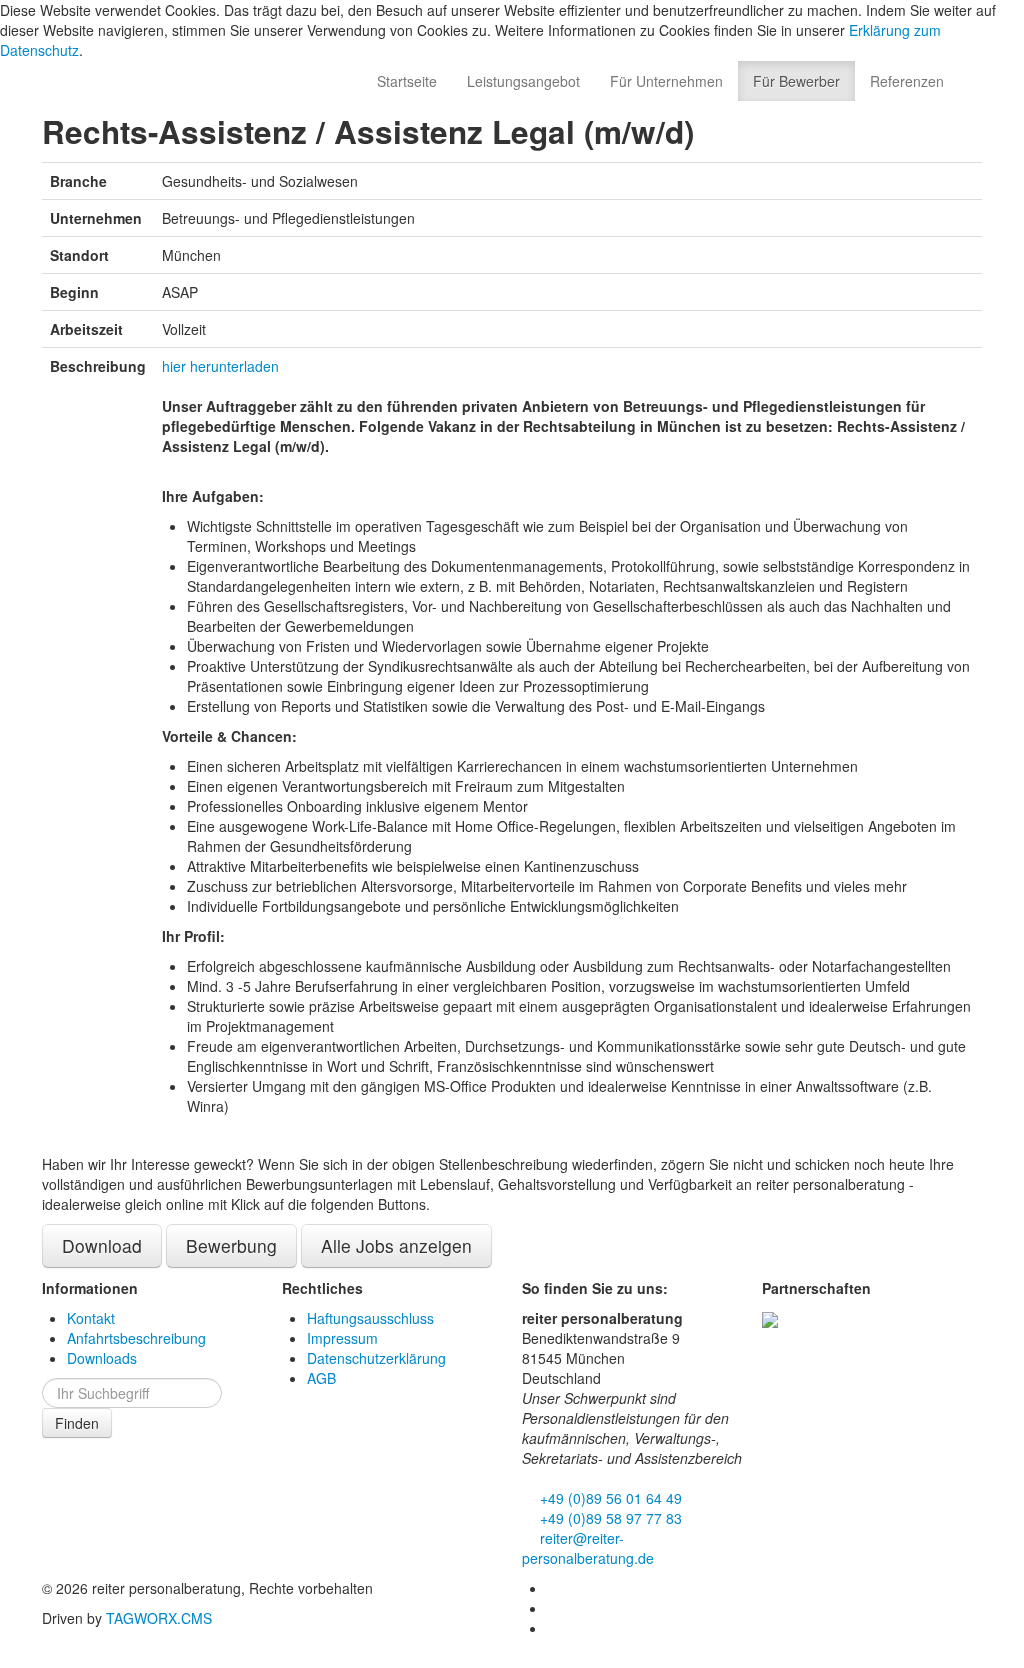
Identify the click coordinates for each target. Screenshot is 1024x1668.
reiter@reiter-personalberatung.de (588, 1548)
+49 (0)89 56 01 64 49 (609, 1498)
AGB (321, 1378)
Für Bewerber (796, 81)
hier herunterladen (220, 366)
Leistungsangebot (523, 81)
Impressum (342, 1338)
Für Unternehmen (666, 81)
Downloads (102, 1358)
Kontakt (91, 1318)
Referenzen (907, 81)
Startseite (407, 81)
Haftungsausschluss (370, 1318)
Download (102, 1245)
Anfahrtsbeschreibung (136, 1338)
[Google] (554, 1628)
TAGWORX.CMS (159, 1618)
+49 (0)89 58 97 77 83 (609, 1518)
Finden (77, 1423)
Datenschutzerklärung (376, 1358)
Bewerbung (231, 1245)
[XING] (554, 1608)
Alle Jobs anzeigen (396, 1245)
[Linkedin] (554, 1588)
